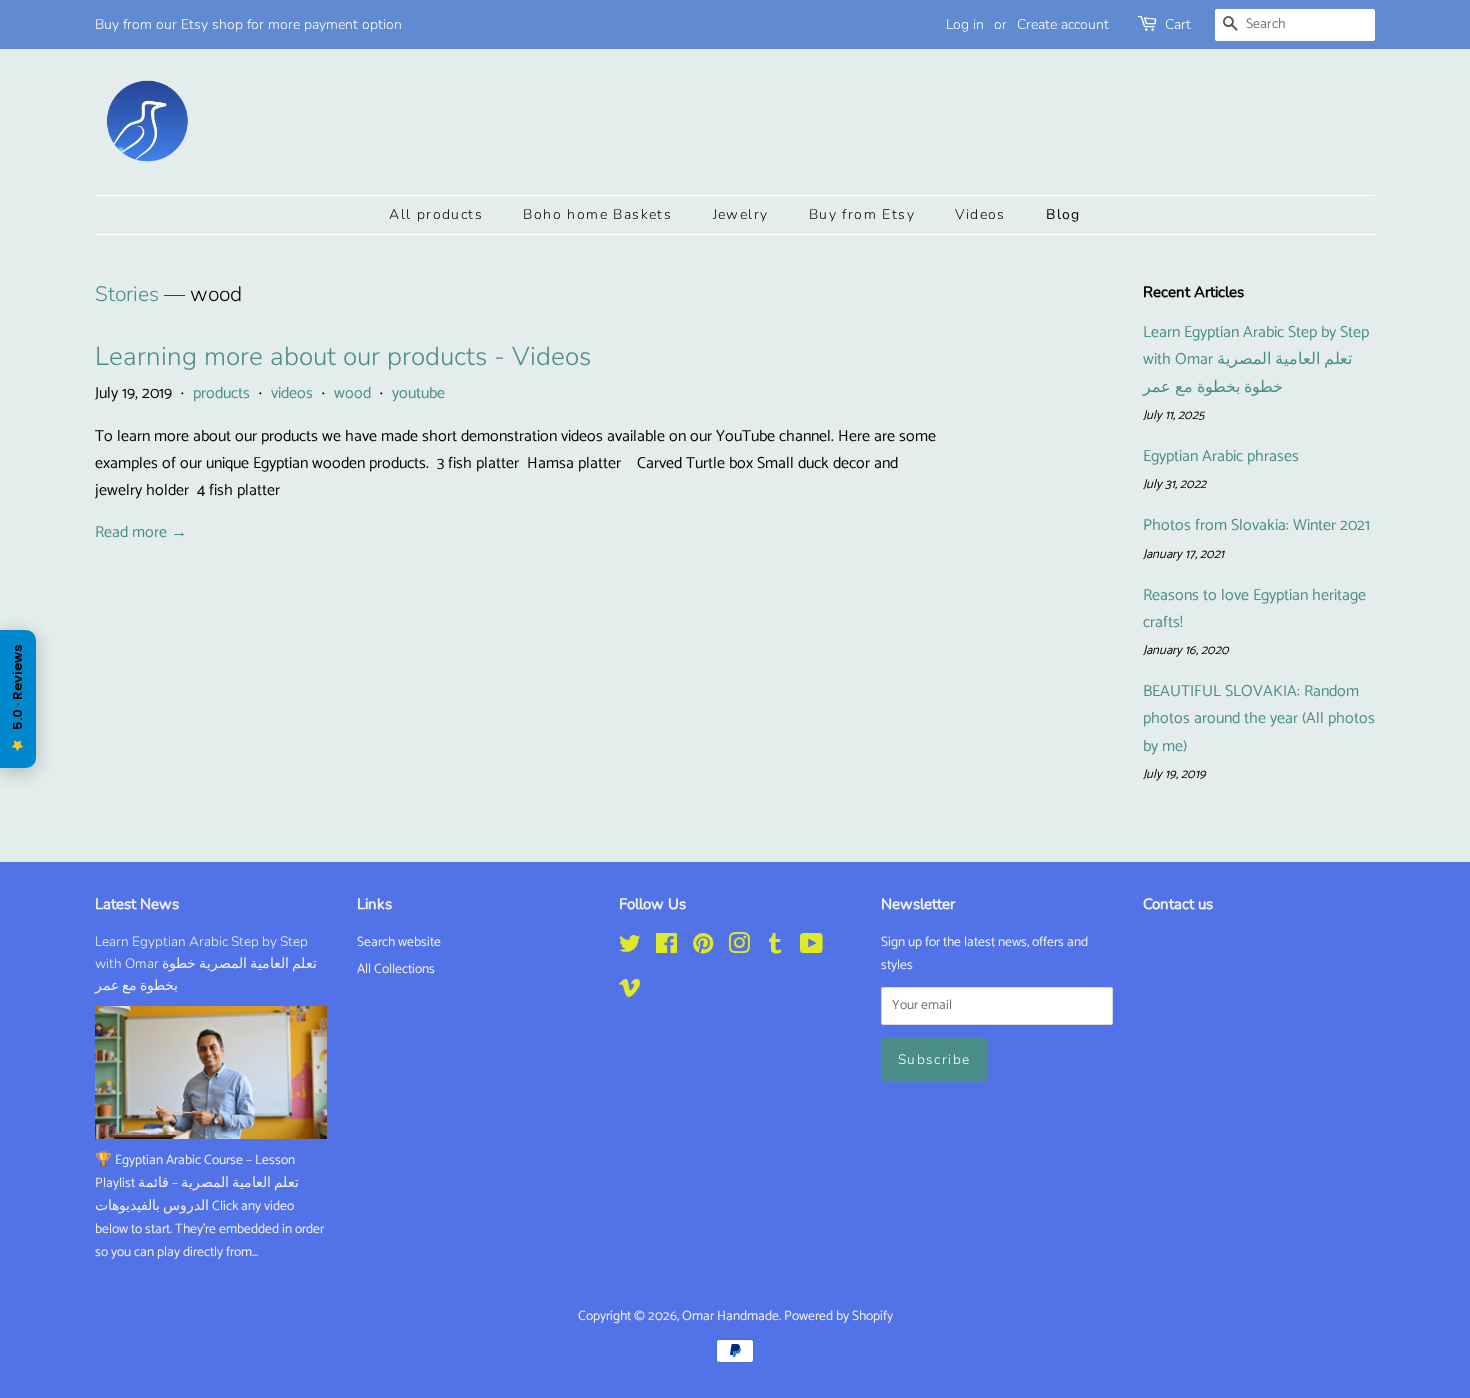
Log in (965, 24)
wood (352, 393)
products (221, 393)
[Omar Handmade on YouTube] (811, 948)
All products (436, 214)
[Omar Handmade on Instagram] (739, 948)
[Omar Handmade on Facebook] (666, 948)
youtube (418, 393)
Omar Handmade (730, 1316)
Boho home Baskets (597, 214)
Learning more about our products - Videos (343, 356)
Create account (1063, 24)
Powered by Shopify (838, 1316)
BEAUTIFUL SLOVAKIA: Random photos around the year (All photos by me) (1259, 718)
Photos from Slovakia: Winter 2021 (1256, 525)
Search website (399, 942)
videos (292, 393)
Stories (127, 294)
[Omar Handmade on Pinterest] (703, 948)
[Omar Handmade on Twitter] (630, 948)
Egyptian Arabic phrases (1221, 456)
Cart (1178, 24)
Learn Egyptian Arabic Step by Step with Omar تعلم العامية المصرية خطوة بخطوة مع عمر (1256, 359)
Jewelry (741, 214)
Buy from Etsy (862, 214)
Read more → (141, 532)
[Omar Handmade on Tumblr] (775, 948)
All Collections (396, 969)
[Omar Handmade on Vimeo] (630, 992)
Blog (1063, 214)
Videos (980, 214)
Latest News (137, 904)
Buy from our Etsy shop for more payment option (248, 24)
